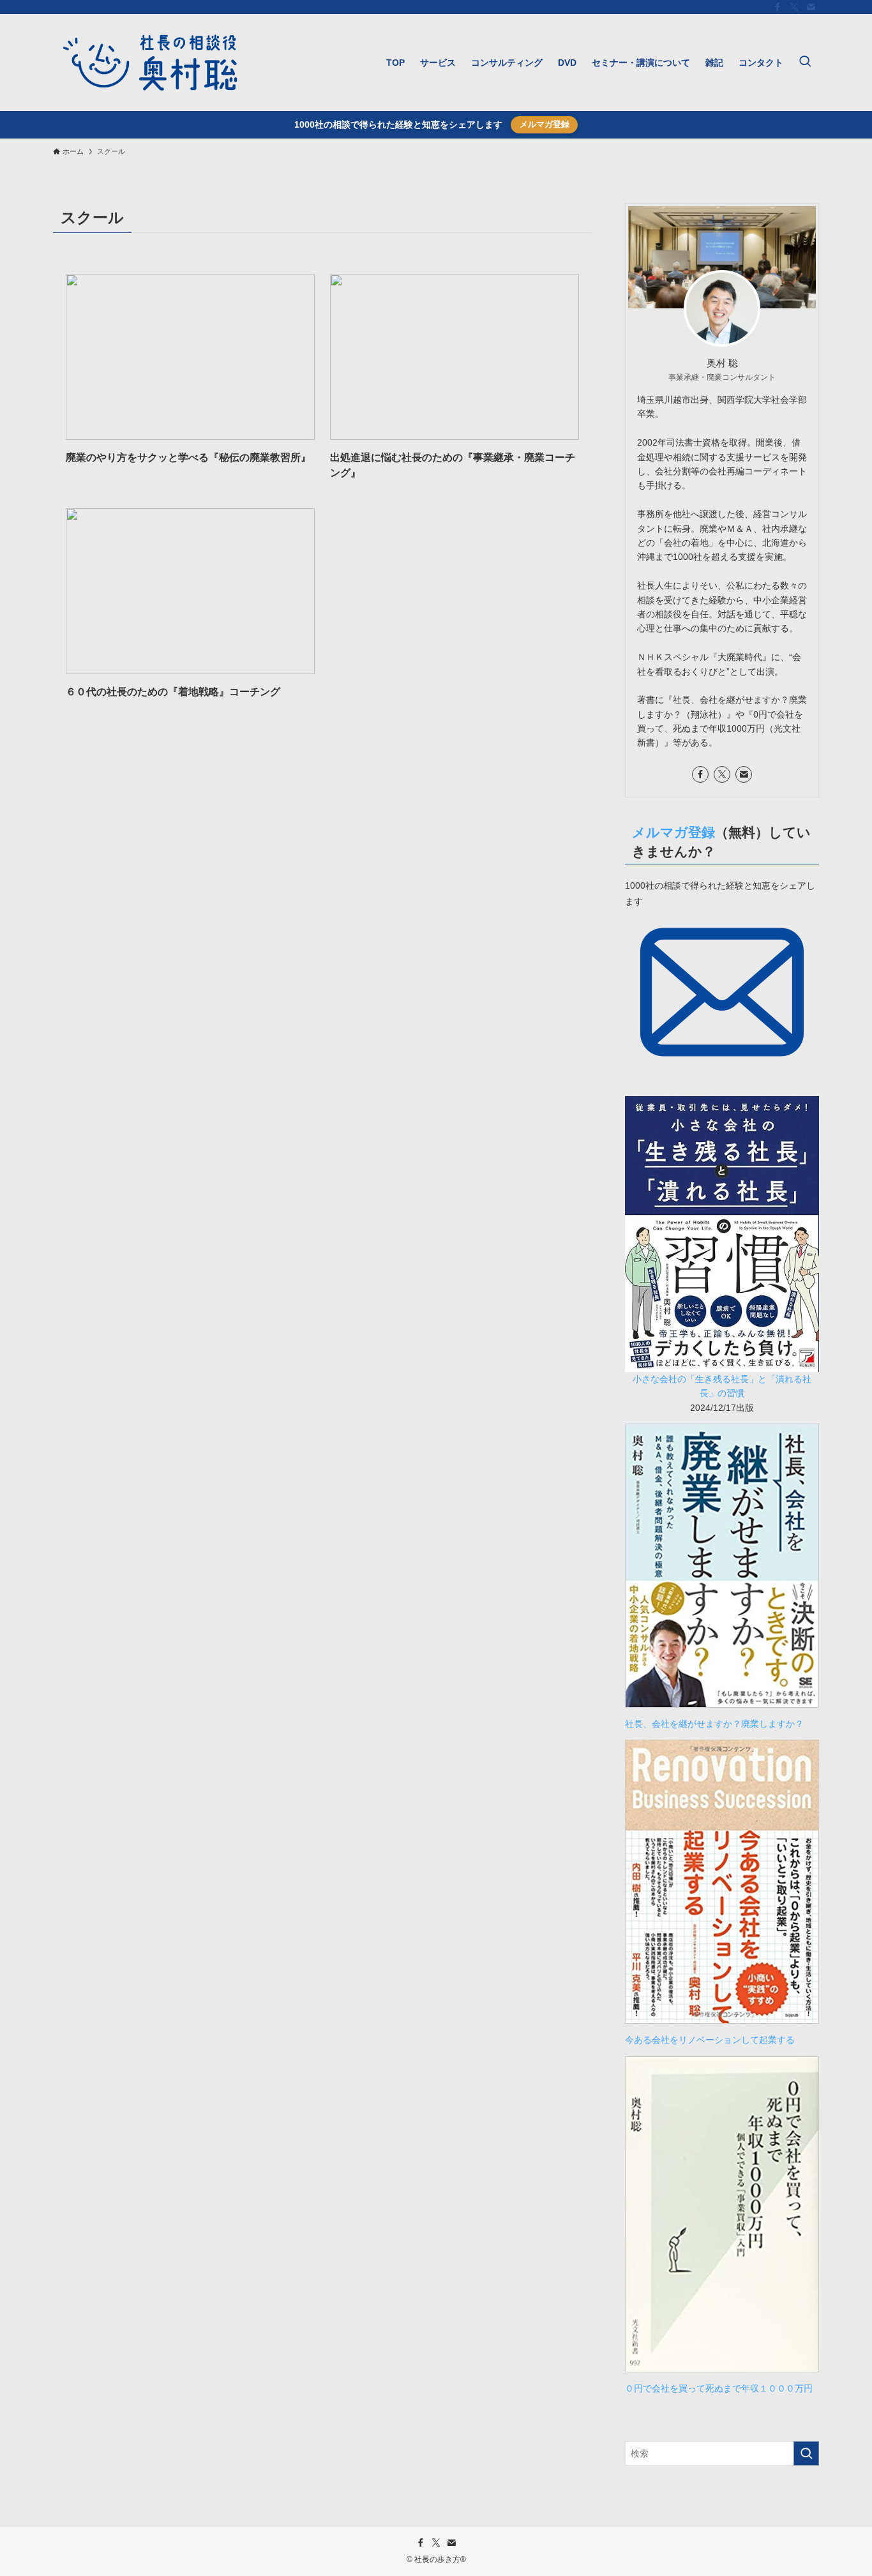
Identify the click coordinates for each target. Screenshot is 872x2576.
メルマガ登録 (545, 124)
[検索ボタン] (805, 63)
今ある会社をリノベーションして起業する (710, 2040)
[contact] (811, 7)
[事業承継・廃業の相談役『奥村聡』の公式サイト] (150, 63)
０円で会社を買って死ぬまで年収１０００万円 (719, 2388)
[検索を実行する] (806, 2453)
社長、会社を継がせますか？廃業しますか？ (719, 1724)
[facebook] (778, 7)
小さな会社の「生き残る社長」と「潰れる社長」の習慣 (722, 1386)
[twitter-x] (794, 7)
